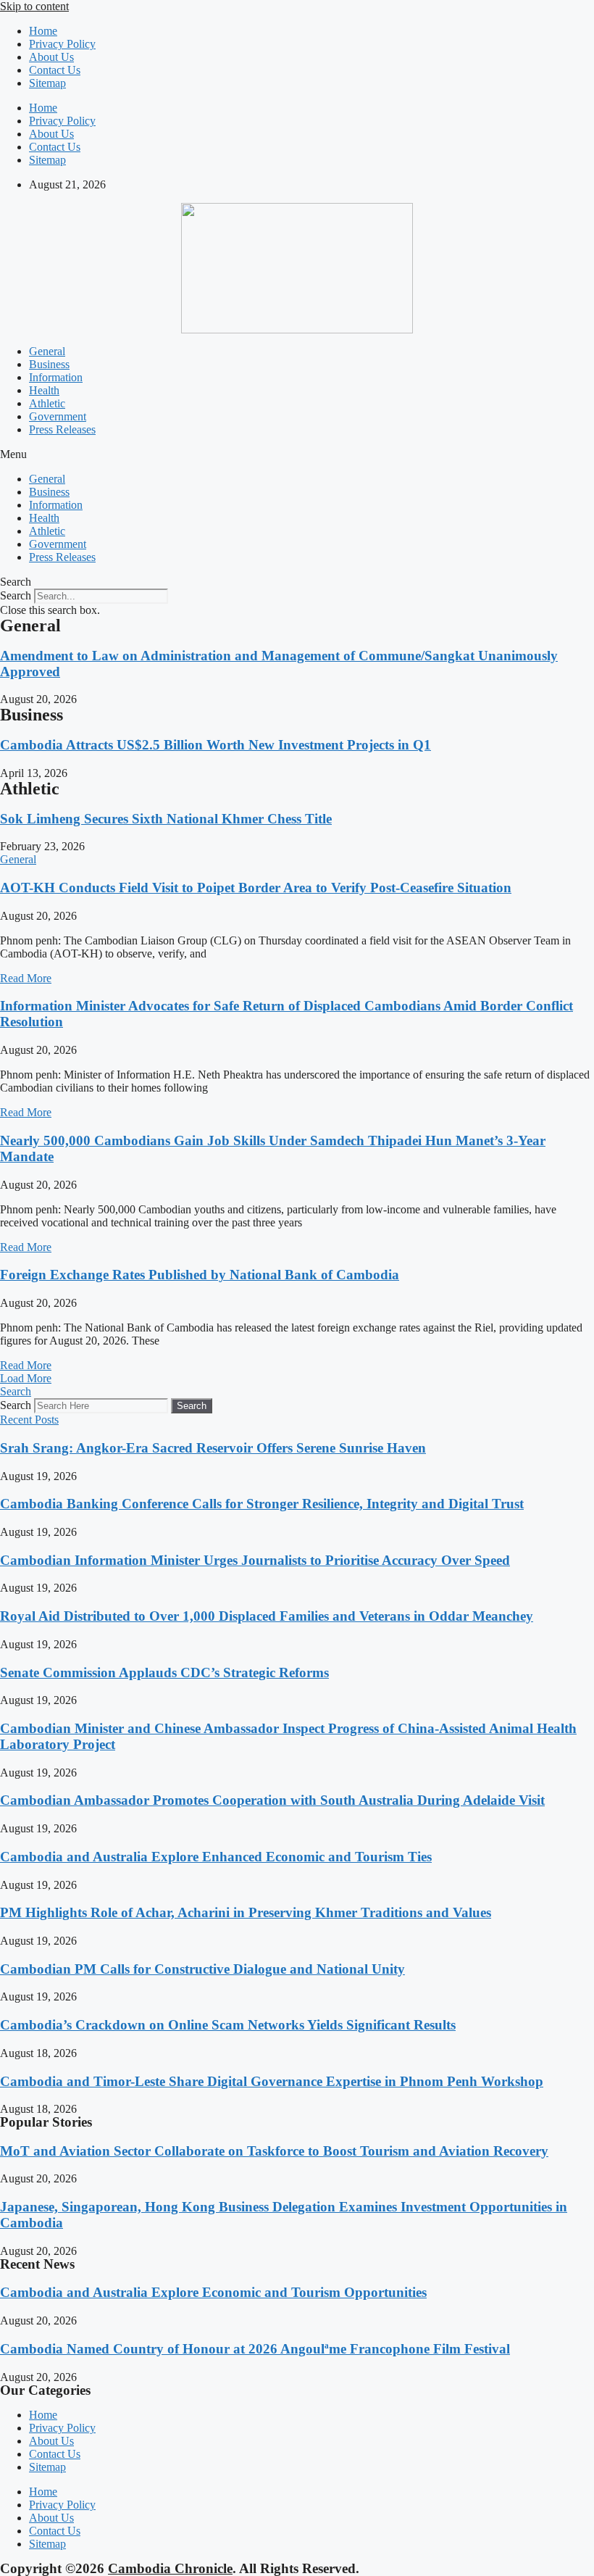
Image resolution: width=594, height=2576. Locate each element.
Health (44, 390)
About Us (51, 57)
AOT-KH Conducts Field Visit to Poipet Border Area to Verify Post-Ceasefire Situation (256, 888)
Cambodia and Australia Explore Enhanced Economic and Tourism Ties (216, 1857)
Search (16, 595)
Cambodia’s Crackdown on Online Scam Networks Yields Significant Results (228, 2025)
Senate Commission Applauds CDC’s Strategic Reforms (164, 1673)
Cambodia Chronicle (170, 2568)
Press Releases (62, 429)
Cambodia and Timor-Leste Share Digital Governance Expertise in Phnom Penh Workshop (272, 2081)
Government (58, 416)
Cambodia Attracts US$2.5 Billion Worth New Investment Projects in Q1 (216, 745)
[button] (297, 454)
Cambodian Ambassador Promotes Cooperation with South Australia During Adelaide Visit (272, 1800)
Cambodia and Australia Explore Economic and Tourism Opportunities (213, 2292)
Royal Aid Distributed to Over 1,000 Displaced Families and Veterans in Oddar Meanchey (267, 1616)
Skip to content (34, 6)
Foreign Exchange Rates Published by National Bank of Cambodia (200, 1275)
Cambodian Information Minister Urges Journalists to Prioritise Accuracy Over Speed (255, 1560)
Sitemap (47, 83)
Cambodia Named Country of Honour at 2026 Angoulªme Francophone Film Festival (255, 2349)
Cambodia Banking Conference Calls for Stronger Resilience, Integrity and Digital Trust (262, 1504)
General (47, 351)
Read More (26, 978)
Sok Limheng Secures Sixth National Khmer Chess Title (166, 819)
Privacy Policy (62, 44)
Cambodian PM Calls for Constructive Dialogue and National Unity (202, 1969)
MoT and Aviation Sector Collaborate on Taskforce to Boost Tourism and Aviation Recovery (274, 2151)
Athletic (47, 403)
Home (43, 31)
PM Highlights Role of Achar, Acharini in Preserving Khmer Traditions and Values (246, 1912)
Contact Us (55, 70)
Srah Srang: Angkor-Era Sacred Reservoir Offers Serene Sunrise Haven (213, 1448)
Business (49, 364)
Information (56, 377)
